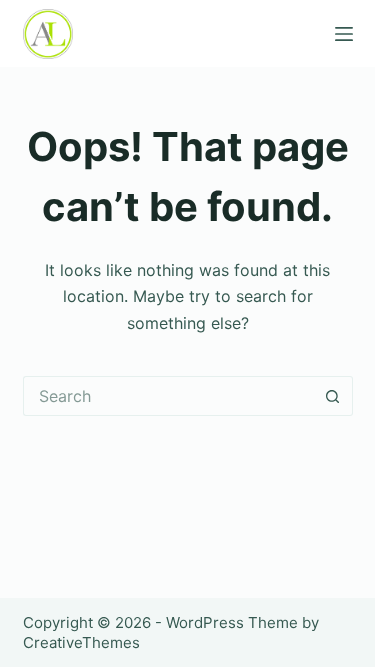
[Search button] (333, 396)
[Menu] (344, 34)
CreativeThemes (81, 642)
